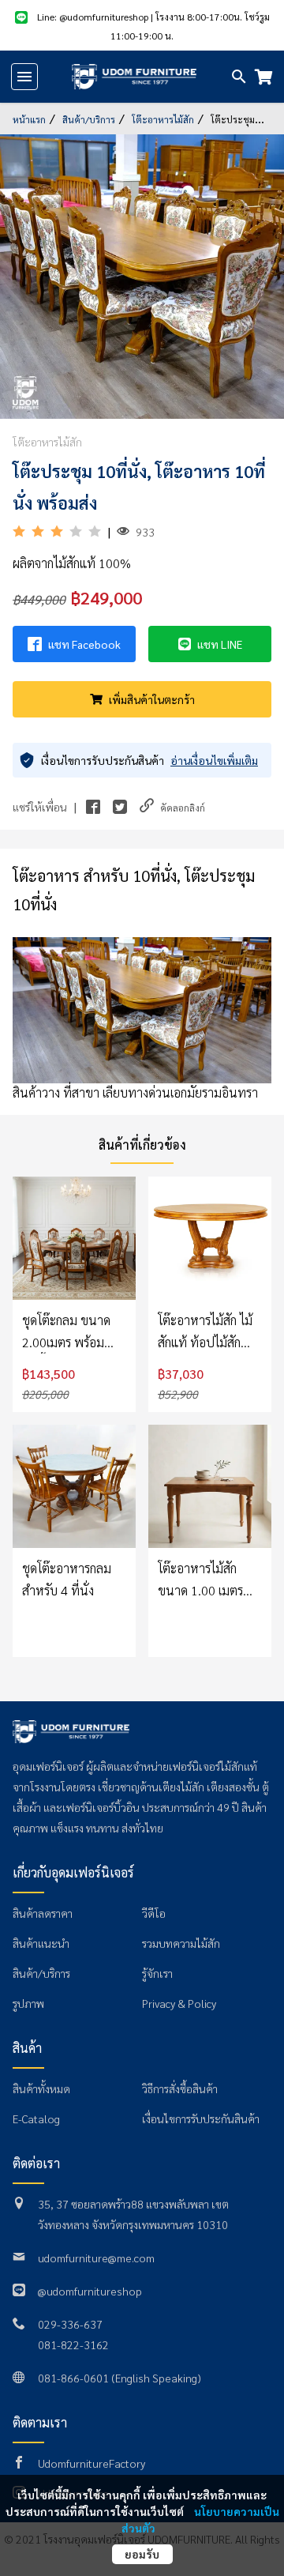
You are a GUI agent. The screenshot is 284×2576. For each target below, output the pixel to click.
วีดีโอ (154, 1913)
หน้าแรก (30, 119)
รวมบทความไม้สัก (181, 1943)
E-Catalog (36, 2118)
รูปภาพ (28, 2003)
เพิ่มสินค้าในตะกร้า (152, 699)
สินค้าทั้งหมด (41, 2088)
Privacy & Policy (179, 2003)
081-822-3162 (73, 2344)
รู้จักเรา (157, 1973)
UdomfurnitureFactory (92, 2463)
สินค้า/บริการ (89, 119)
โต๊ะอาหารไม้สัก (163, 119)
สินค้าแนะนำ (41, 1943)
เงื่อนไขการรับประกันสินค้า (201, 2118)
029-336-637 (70, 2324)
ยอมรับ (142, 2554)
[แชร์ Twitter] (120, 807)
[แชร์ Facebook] (93, 807)
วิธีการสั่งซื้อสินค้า (180, 2088)
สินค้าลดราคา (43, 1913)
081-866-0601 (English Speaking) (120, 2378)
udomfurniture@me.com (96, 2258)
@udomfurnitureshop (90, 2291)
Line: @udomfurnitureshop (94, 17)
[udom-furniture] (134, 77)
